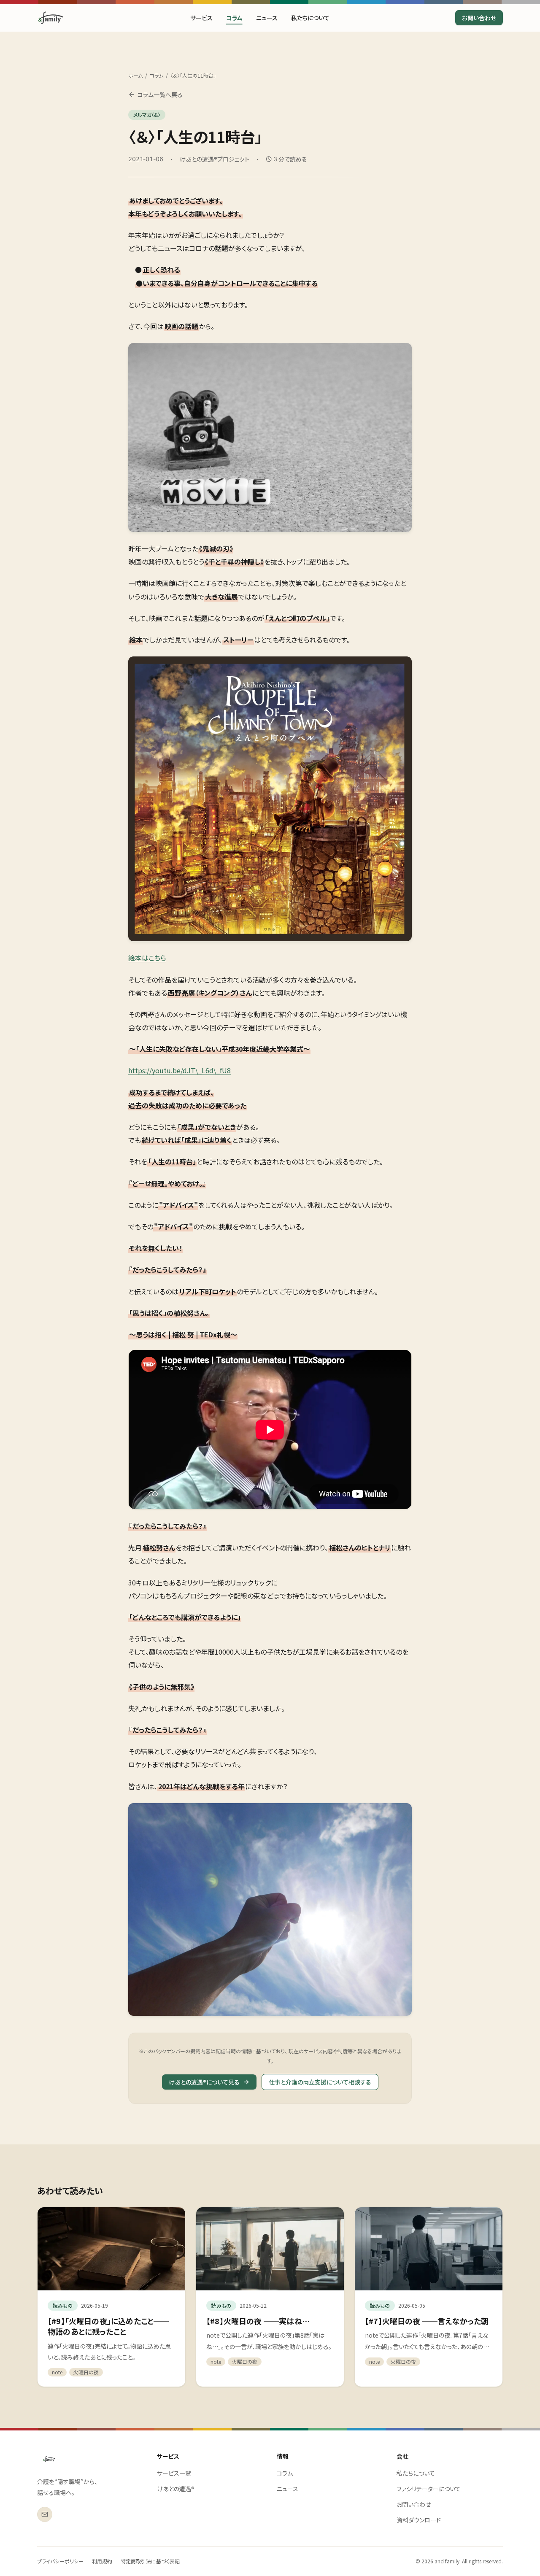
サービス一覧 (174, 2473)
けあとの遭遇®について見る (204, 2082)
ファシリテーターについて (429, 2489)
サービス (201, 18)
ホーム (135, 76)
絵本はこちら (147, 958)
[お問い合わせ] (45, 2514)
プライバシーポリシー (60, 2561)
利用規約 (102, 2561)
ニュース (267, 18)
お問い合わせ (479, 18)
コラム (234, 18)
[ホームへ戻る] (51, 18)
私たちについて (310, 18)
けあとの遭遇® (176, 2489)
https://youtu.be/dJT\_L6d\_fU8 (180, 1070)
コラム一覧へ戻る (160, 95)
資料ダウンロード (419, 2520)
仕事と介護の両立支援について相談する (320, 2082)
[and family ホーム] (49, 2459)
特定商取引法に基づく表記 (150, 2561)
